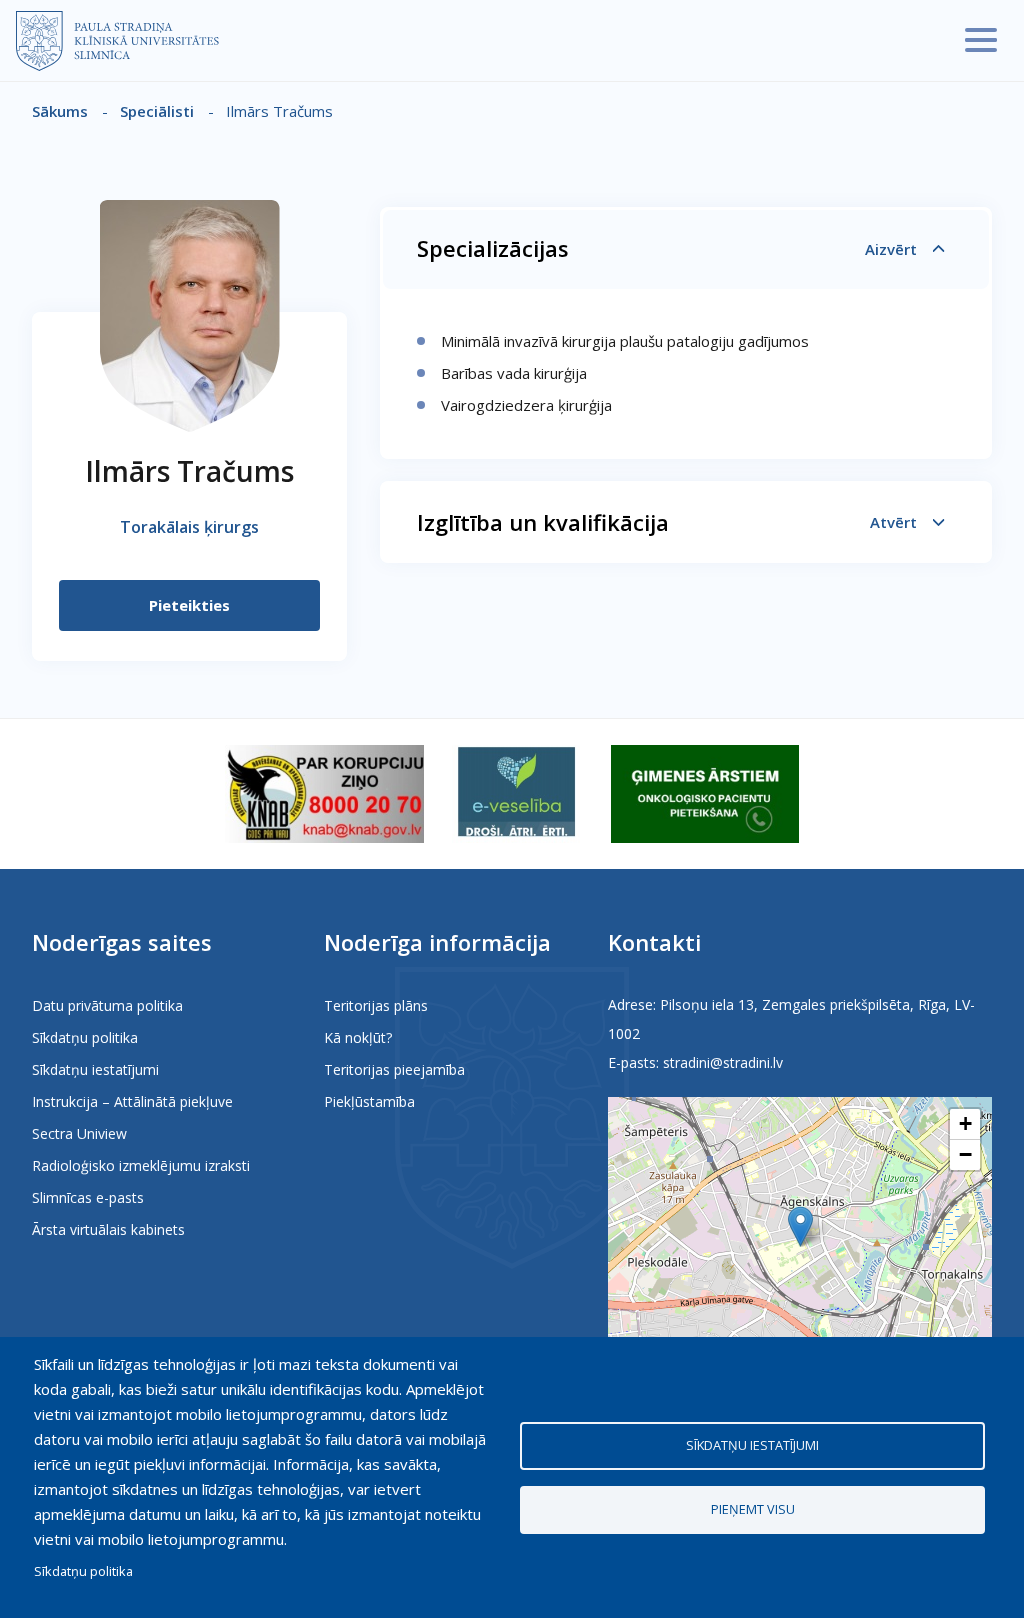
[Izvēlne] (981, 40)
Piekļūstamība (369, 1101)
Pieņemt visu (753, 1509)
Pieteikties (189, 605)
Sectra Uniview (79, 1133)
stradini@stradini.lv (723, 1062)
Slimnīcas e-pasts (88, 1197)
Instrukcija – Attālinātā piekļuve (132, 1101)
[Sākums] (117, 41)
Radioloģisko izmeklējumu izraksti (141, 1165)
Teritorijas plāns (376, 1005)
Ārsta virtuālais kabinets (108, 1229)
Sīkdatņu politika (85, 1037)
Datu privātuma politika (107, 1005)
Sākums (60, 111)
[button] (800, 1226)
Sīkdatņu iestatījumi (95, 1069)
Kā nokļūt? (358, 1037)
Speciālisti (157, 111)
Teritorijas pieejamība (394, 1069)
